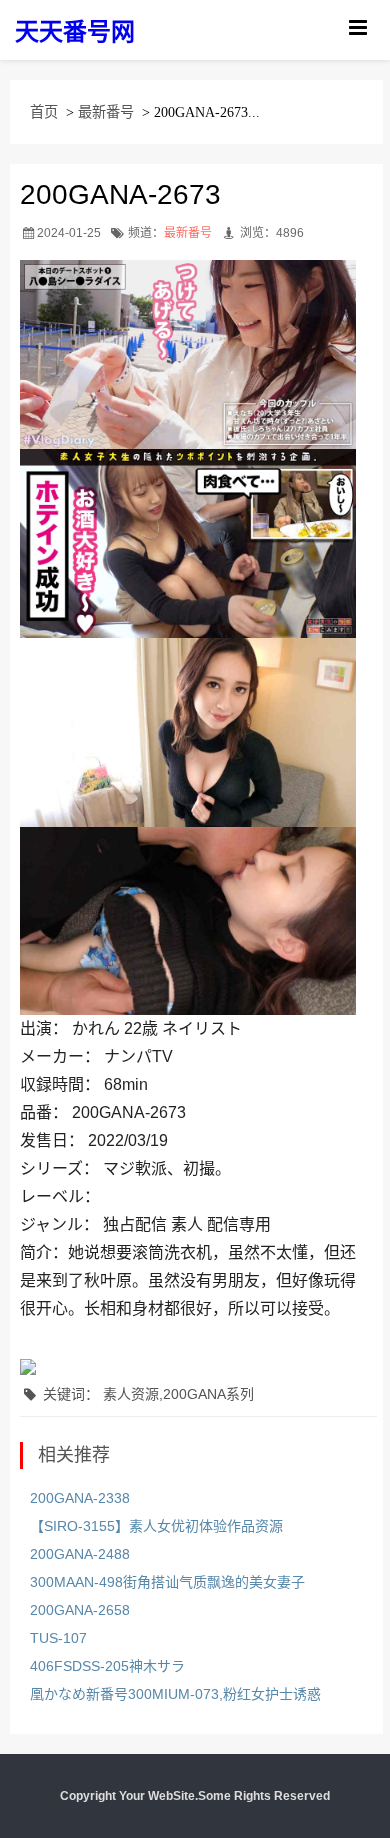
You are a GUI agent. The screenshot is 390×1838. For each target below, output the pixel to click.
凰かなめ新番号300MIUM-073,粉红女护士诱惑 (175, 1694)
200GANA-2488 (80, 1554)
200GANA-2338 (80, 1498)
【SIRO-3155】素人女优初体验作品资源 (156, 1526)
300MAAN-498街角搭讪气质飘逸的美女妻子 (167, 1582)
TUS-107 (58, 1638)
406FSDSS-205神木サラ (107, 1666)
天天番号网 (75, 31)
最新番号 (106, 112)
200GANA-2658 (80, 1610)
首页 (44, 112)
